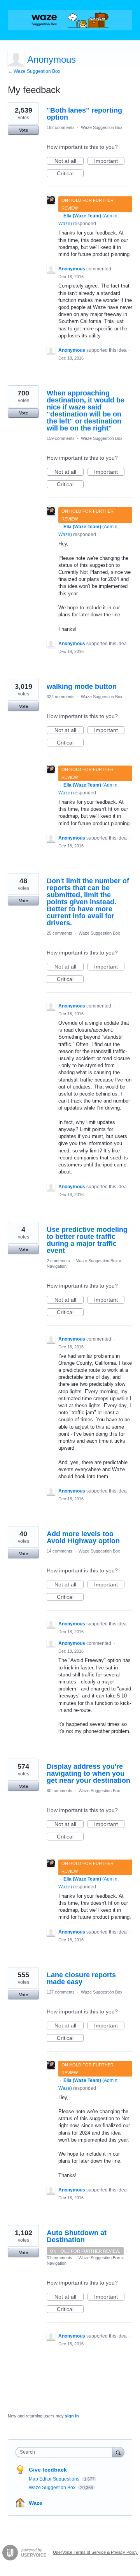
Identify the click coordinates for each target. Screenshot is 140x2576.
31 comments (59, 2258)
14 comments (59, 1551)
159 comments (61, 438)
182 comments (61, 127)
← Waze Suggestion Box (34, 71)
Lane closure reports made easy (81, 1978)
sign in (72, 2416)
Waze (36, 2503)
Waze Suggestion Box (102, 127)
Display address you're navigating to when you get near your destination (88, 1773)
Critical (70, 174)
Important (109, 161)
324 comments (61, 697)
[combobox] (66, 2452)
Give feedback (48, 2470)
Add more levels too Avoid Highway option (83, 1537)
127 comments (61, 1992)
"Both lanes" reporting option (84, 114)
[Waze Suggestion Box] (70, 20)
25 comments (59, 933)
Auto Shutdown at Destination (77, 2236)
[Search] (118, 2452)
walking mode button (82, 686)
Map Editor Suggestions (55, 2479)
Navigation (57, 1266)
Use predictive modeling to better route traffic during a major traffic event (87, 1240)
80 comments (59, 1791)
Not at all (69, 161)
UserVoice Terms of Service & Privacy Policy (95, 2552)
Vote (24, 130)
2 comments (58, 1261)
